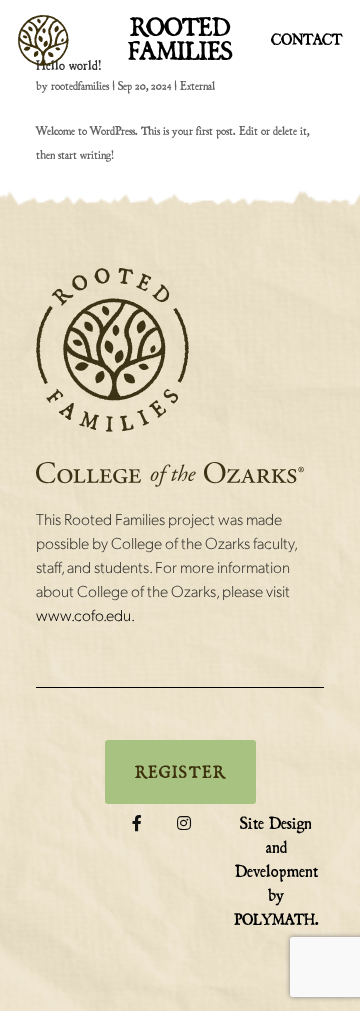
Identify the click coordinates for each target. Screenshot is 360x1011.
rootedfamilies (80, 85)
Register (180, 772)
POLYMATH (274, 919)
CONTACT (306, 39)
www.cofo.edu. (85, 614)
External (197, 85)
